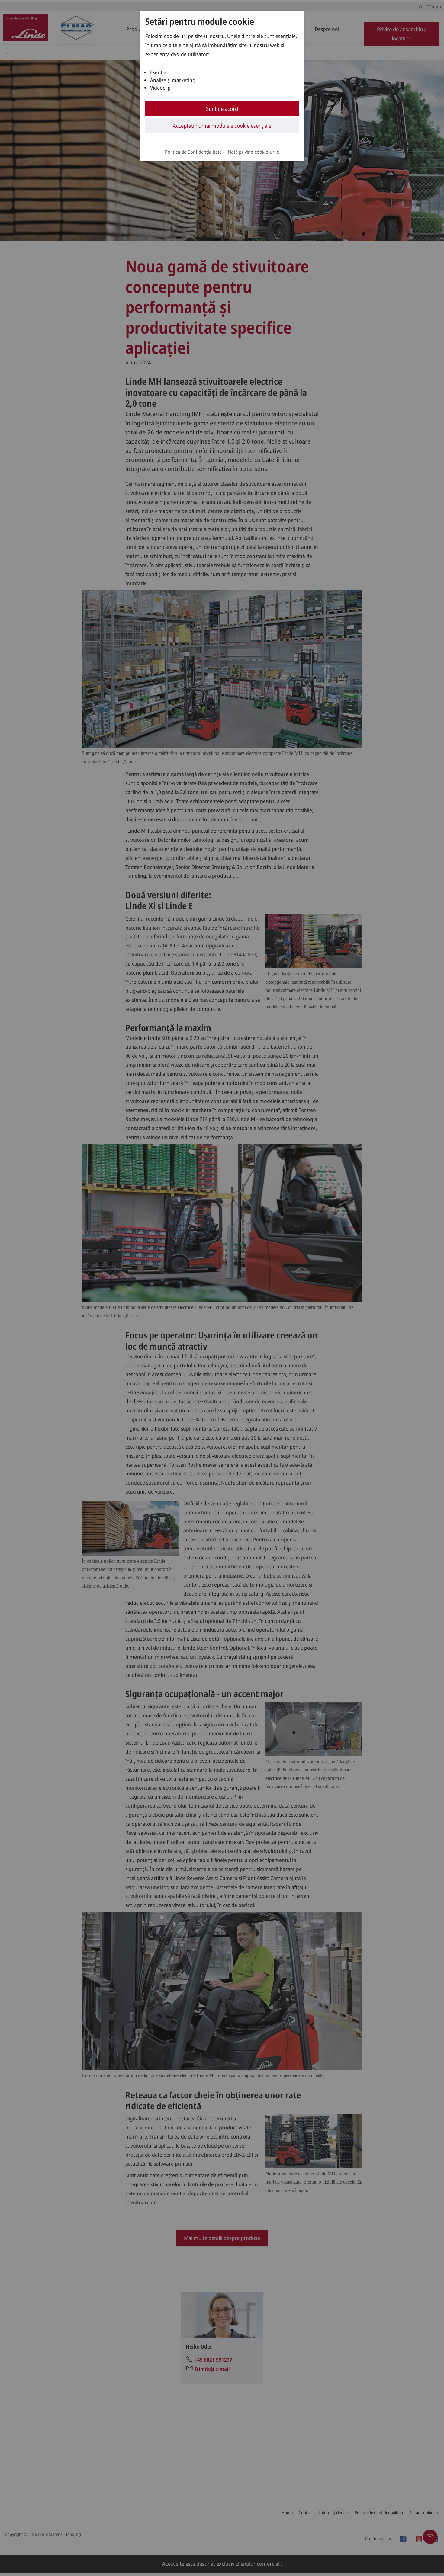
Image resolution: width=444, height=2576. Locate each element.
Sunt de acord (222, 109)
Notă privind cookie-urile (253, 152)
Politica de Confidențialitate (193, 152)
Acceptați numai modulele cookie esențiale (222, 126)
